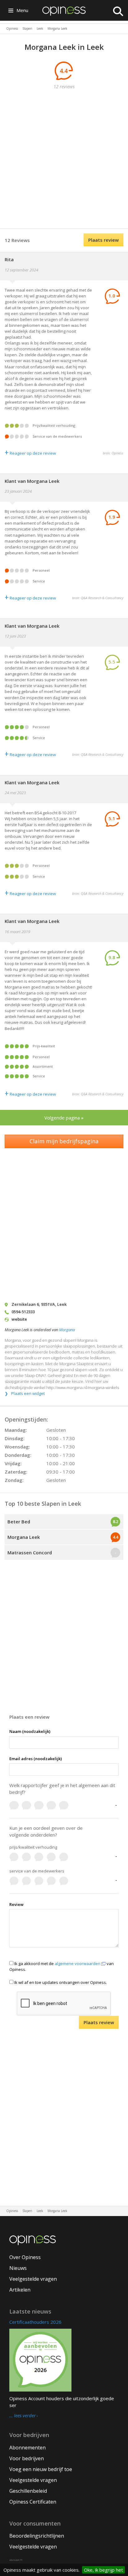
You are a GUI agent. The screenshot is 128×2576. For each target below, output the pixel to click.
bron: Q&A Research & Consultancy (98, 598)
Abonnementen (27, 2448)
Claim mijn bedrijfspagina (64, 1141)
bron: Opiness (113, 453)
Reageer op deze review (30, 453)
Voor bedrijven (27, 2458)
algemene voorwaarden (78, 1963)
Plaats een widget (28, 1393)
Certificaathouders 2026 (35, 2322)
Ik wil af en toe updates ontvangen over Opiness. (60, 1982)
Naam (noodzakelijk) (30, 1731)
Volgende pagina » (64, 1118)
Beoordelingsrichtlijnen (37, 2536)
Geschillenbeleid (28, 2491)
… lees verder (23, 2416)
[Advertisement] (64, 160)
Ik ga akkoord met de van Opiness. (62, 1966)
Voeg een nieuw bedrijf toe (41, 2469)
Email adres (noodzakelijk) (36, 1759)
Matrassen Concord (30, 1552)
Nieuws (18, 2268)
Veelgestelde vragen (33, 2279)
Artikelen (20, 2290)
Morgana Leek (24, 1537)
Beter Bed (19, 1522)
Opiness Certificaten (33, 2502)
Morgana (67, 1330)
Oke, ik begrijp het (103, 2570)
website (19, 1319)
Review (16, 1904)
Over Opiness (25, 2257)
